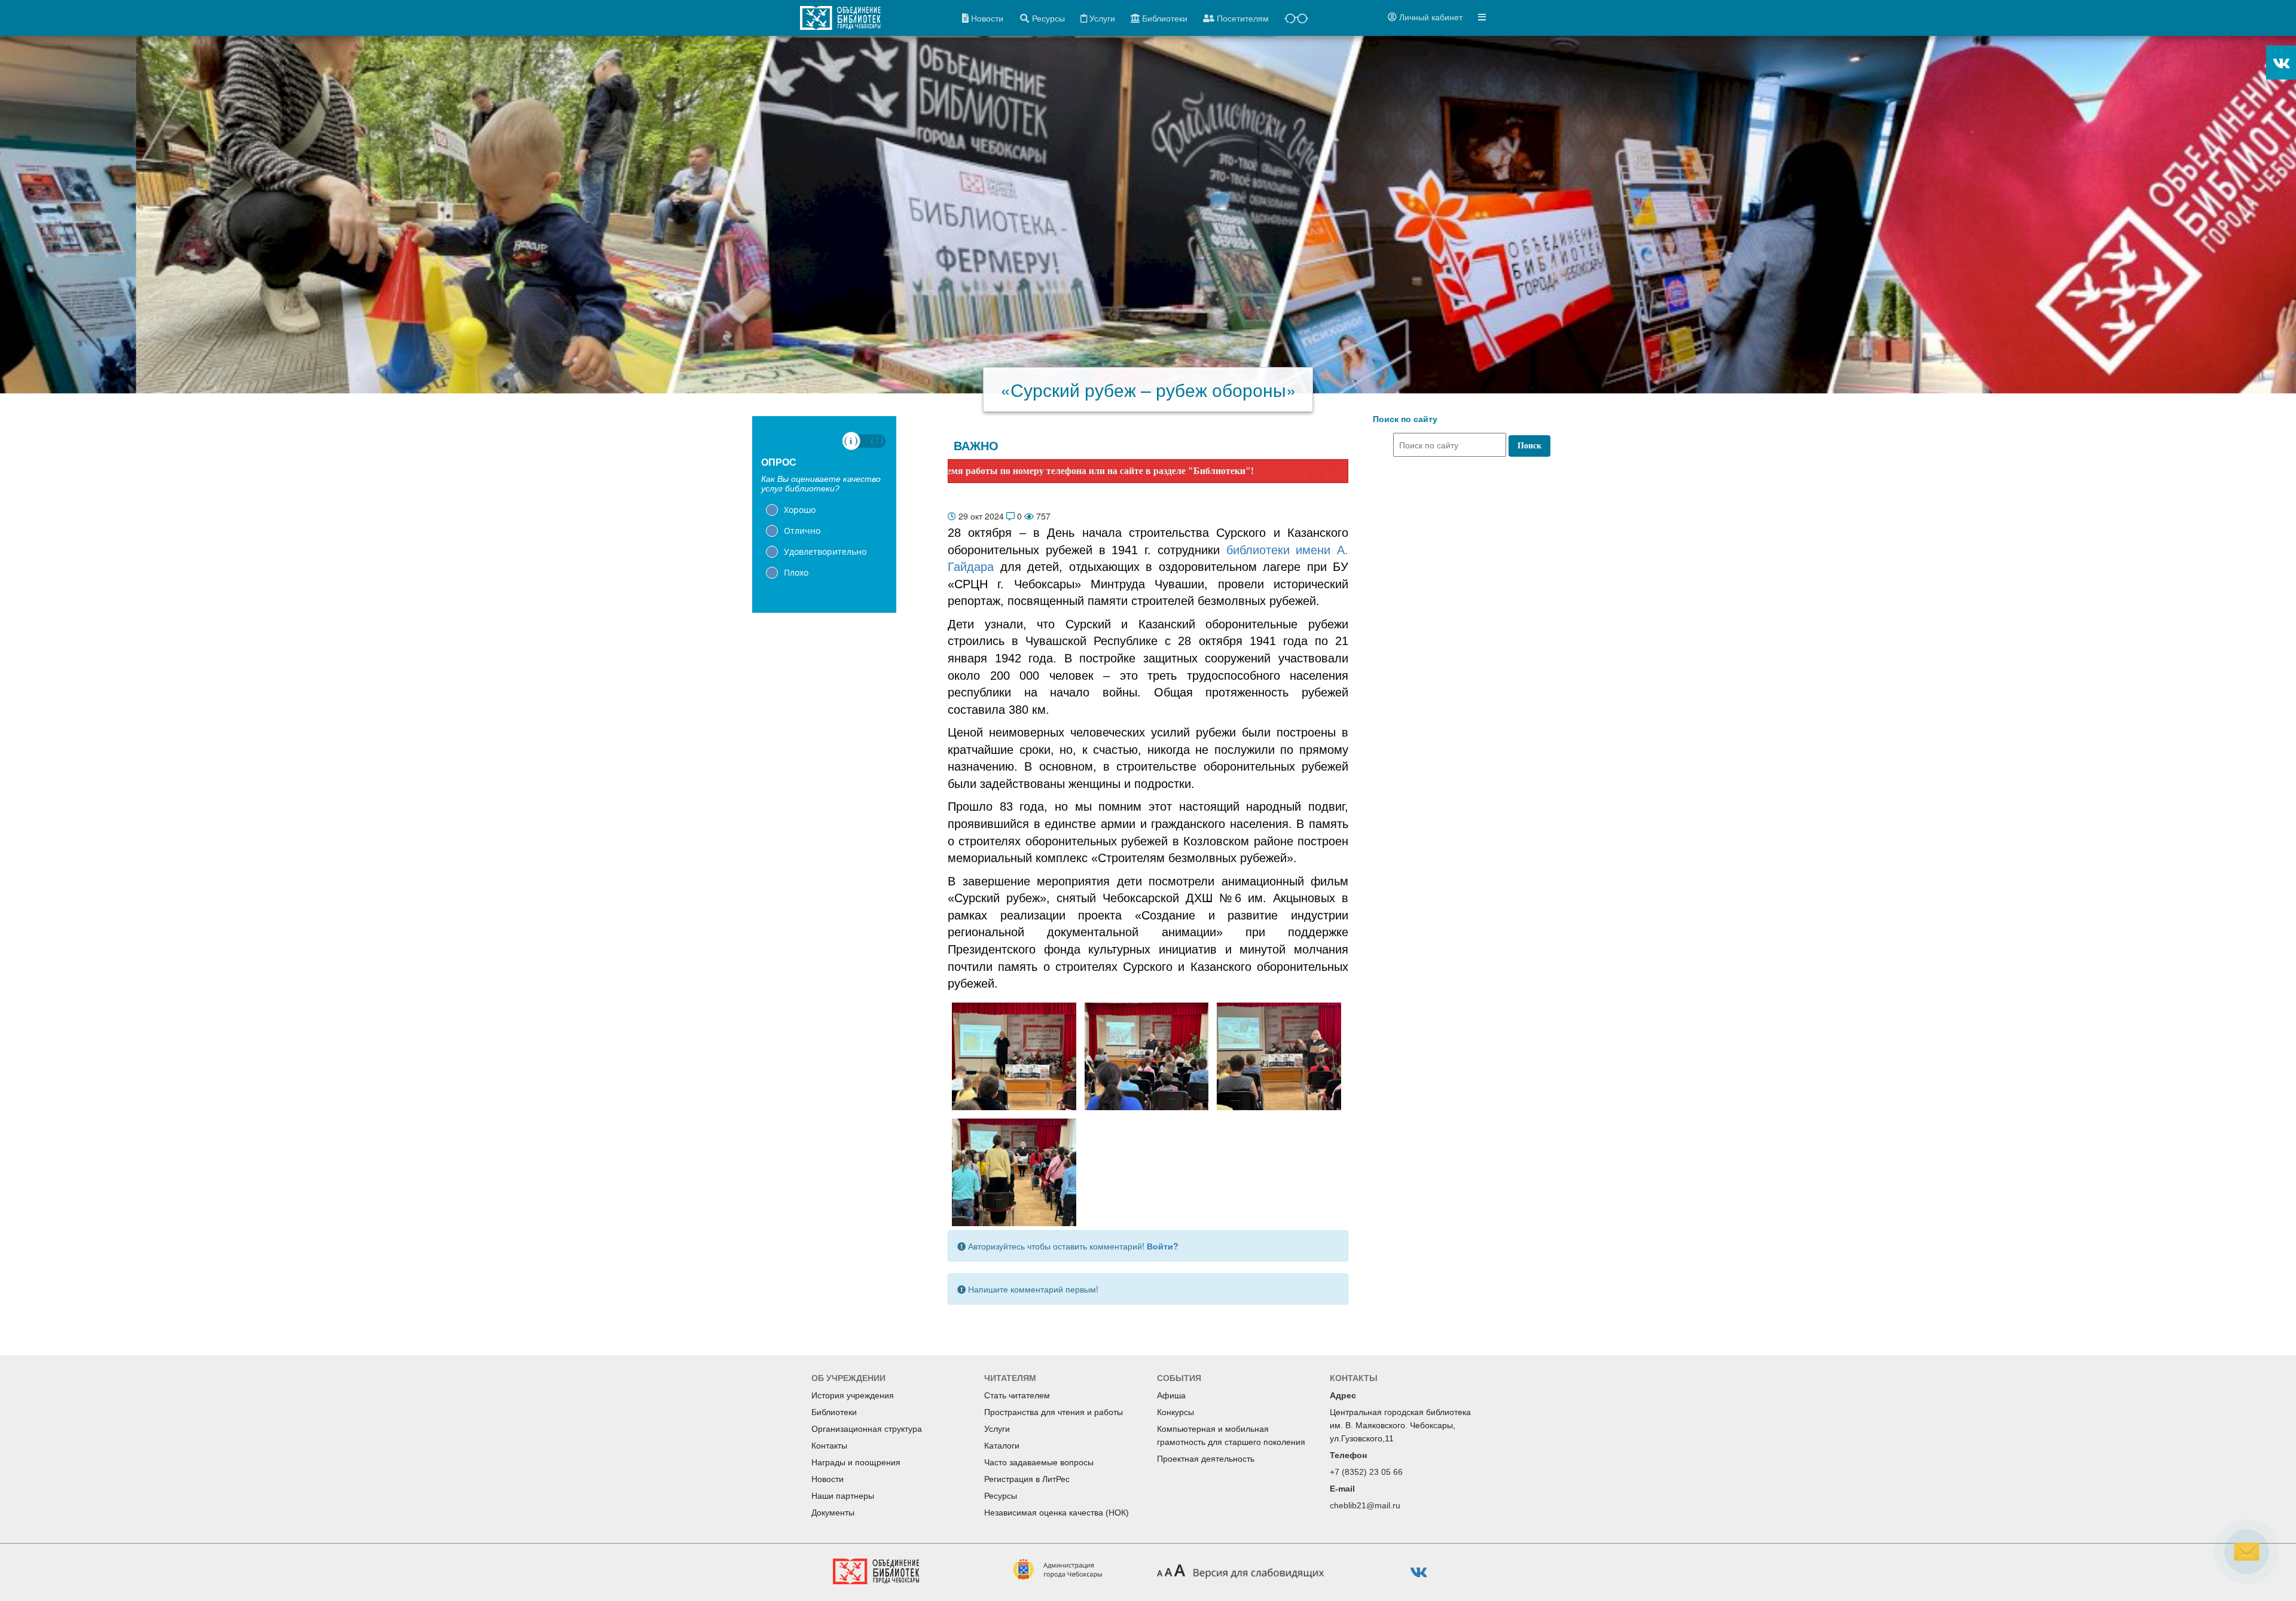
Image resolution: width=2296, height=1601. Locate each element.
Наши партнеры (843, 1496)
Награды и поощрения (856, 1462)
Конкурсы (1176, 1412)
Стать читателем (1017, 1395)
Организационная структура (867, 1429)
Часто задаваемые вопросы (1039, 1462)
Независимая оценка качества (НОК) (1057, 1513)
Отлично (802, 531)
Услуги (997, 1429)
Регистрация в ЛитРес (1027, 1479)
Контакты (829, 1446)
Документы (833, 1513)
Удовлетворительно (825, 552)
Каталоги (1002, 1446)
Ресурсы (1001, 1496)
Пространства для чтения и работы (1054, 1412)
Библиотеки (834, 1412)
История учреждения (853, 1395)
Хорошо (800, 510)
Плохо (796, 572)
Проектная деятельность (1206, 1459)
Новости (828, 1479)
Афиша (1171, 1395)
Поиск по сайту (1405, 419)
